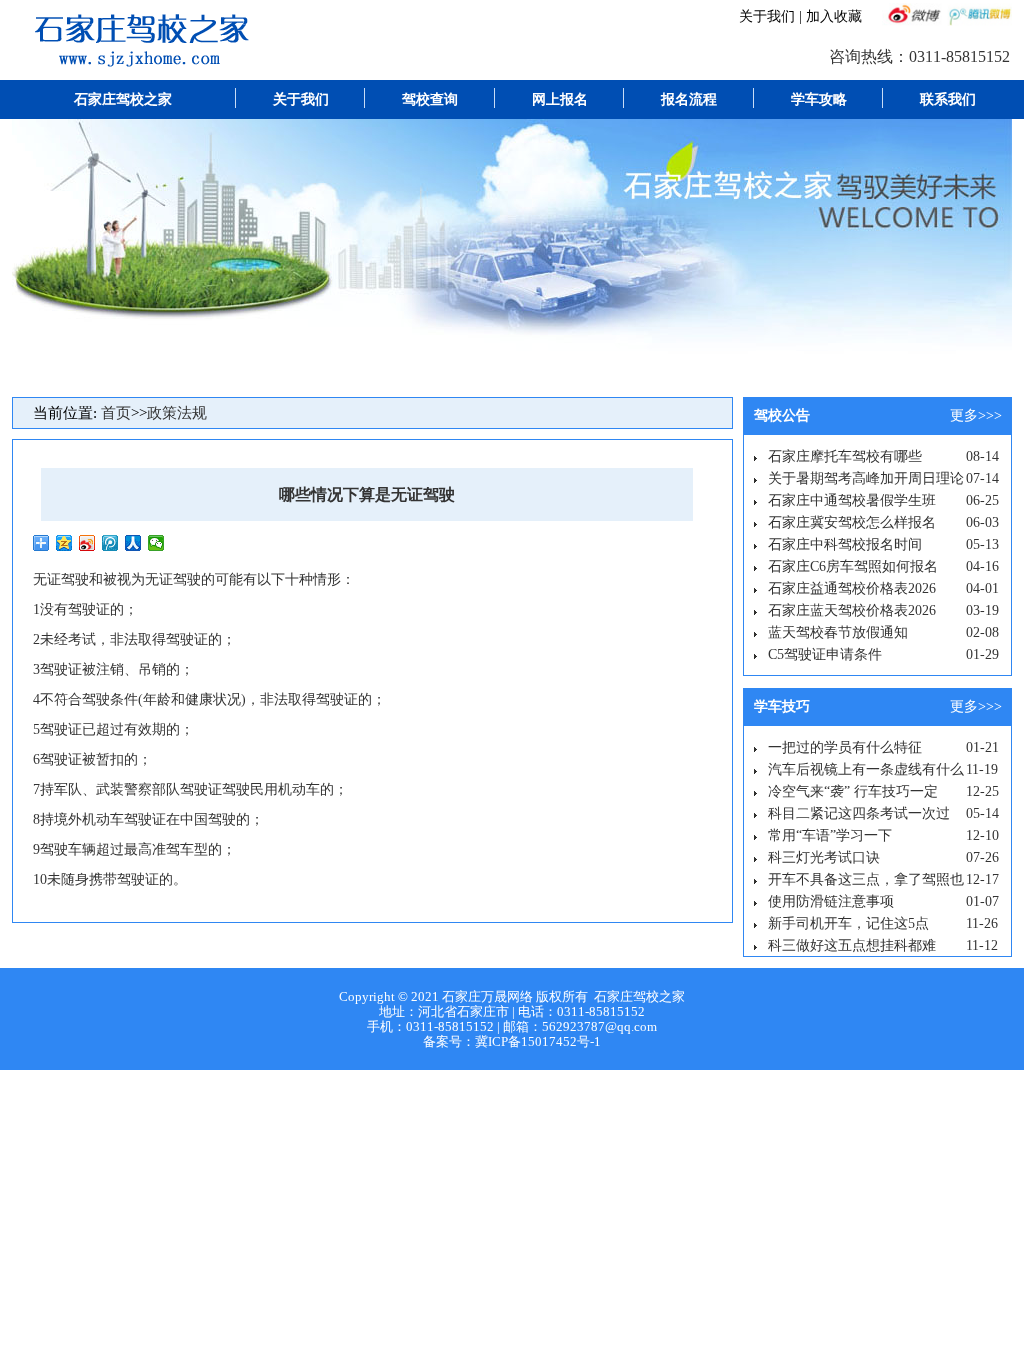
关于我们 (767, 16)
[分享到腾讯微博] (110, 543)
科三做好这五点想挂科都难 (852, 945)
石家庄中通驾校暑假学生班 (852, 500)
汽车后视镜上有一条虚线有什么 (866, 769)
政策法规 (177, 413)
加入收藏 (834, 16)
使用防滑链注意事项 (831, 901)
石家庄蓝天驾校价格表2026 (852, 610)
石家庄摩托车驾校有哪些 (845, 456)
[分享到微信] (156, 543)
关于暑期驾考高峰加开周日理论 (866, 478)
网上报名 (560, 99)
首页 (116, 413)
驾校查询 (430, 99)
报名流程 (689, 99)
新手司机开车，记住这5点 (848, 923)
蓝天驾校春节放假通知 (838, 632)
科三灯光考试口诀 (824, 857)
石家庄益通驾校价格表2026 (852, 588)
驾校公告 (782, 415)
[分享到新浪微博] (87, 543)
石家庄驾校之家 (123, 99)
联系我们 (948, 99)
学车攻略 (819, 99)
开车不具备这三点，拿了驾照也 (866, 879)
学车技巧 (782, 706)
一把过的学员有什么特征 (845, 747)
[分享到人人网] (133, 543)
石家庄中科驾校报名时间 (845, 544)
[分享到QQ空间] (64, 543)
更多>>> (976, 415)
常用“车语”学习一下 (830, 835)
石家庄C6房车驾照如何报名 (853, 566)
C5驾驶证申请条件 (825, 654)
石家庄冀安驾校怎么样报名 (852, 522)
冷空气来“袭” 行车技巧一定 (853, 791)
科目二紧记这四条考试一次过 (859, 813)
